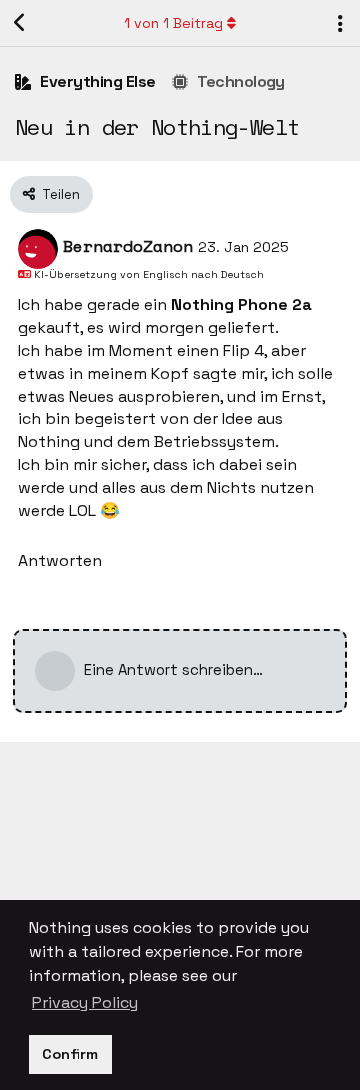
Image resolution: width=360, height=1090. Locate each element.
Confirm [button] (70, 1054)
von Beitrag (173, 23)
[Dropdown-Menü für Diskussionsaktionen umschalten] (340, 23)
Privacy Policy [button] (85, 1002)
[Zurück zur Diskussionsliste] (20, 23)
